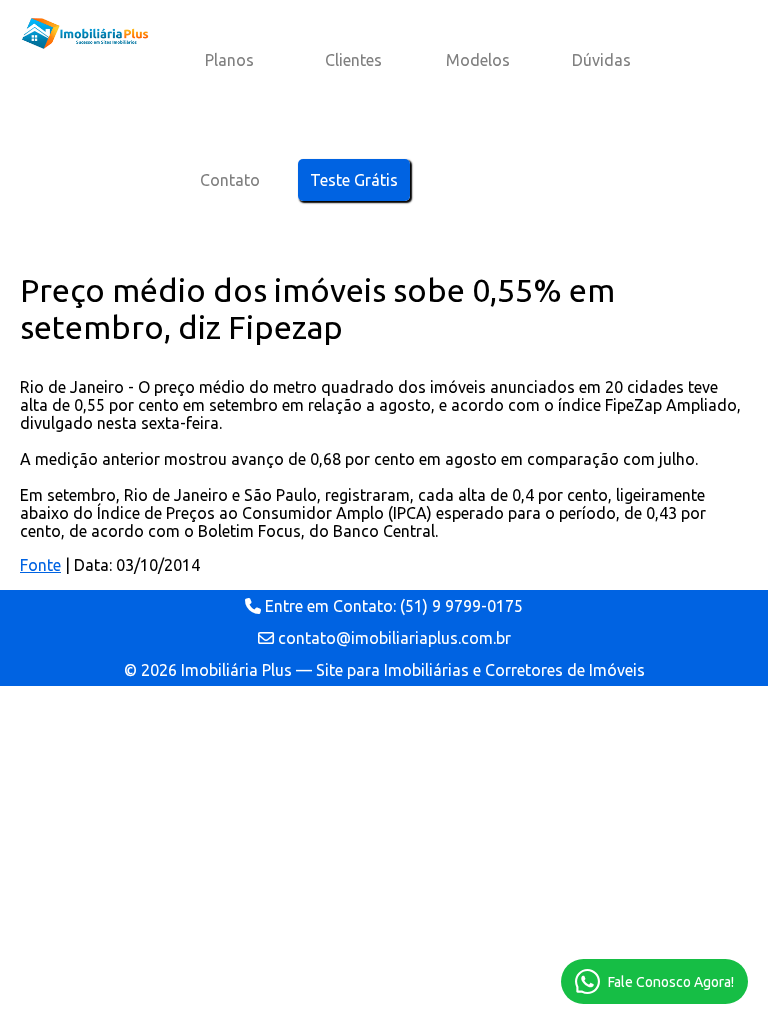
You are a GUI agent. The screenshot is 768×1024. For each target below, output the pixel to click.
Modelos (478, 60)
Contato (230, 180)
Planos (229, 60)
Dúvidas (601, 60)
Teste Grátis (354, 180)
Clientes (353, 60)
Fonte (40, 565)
